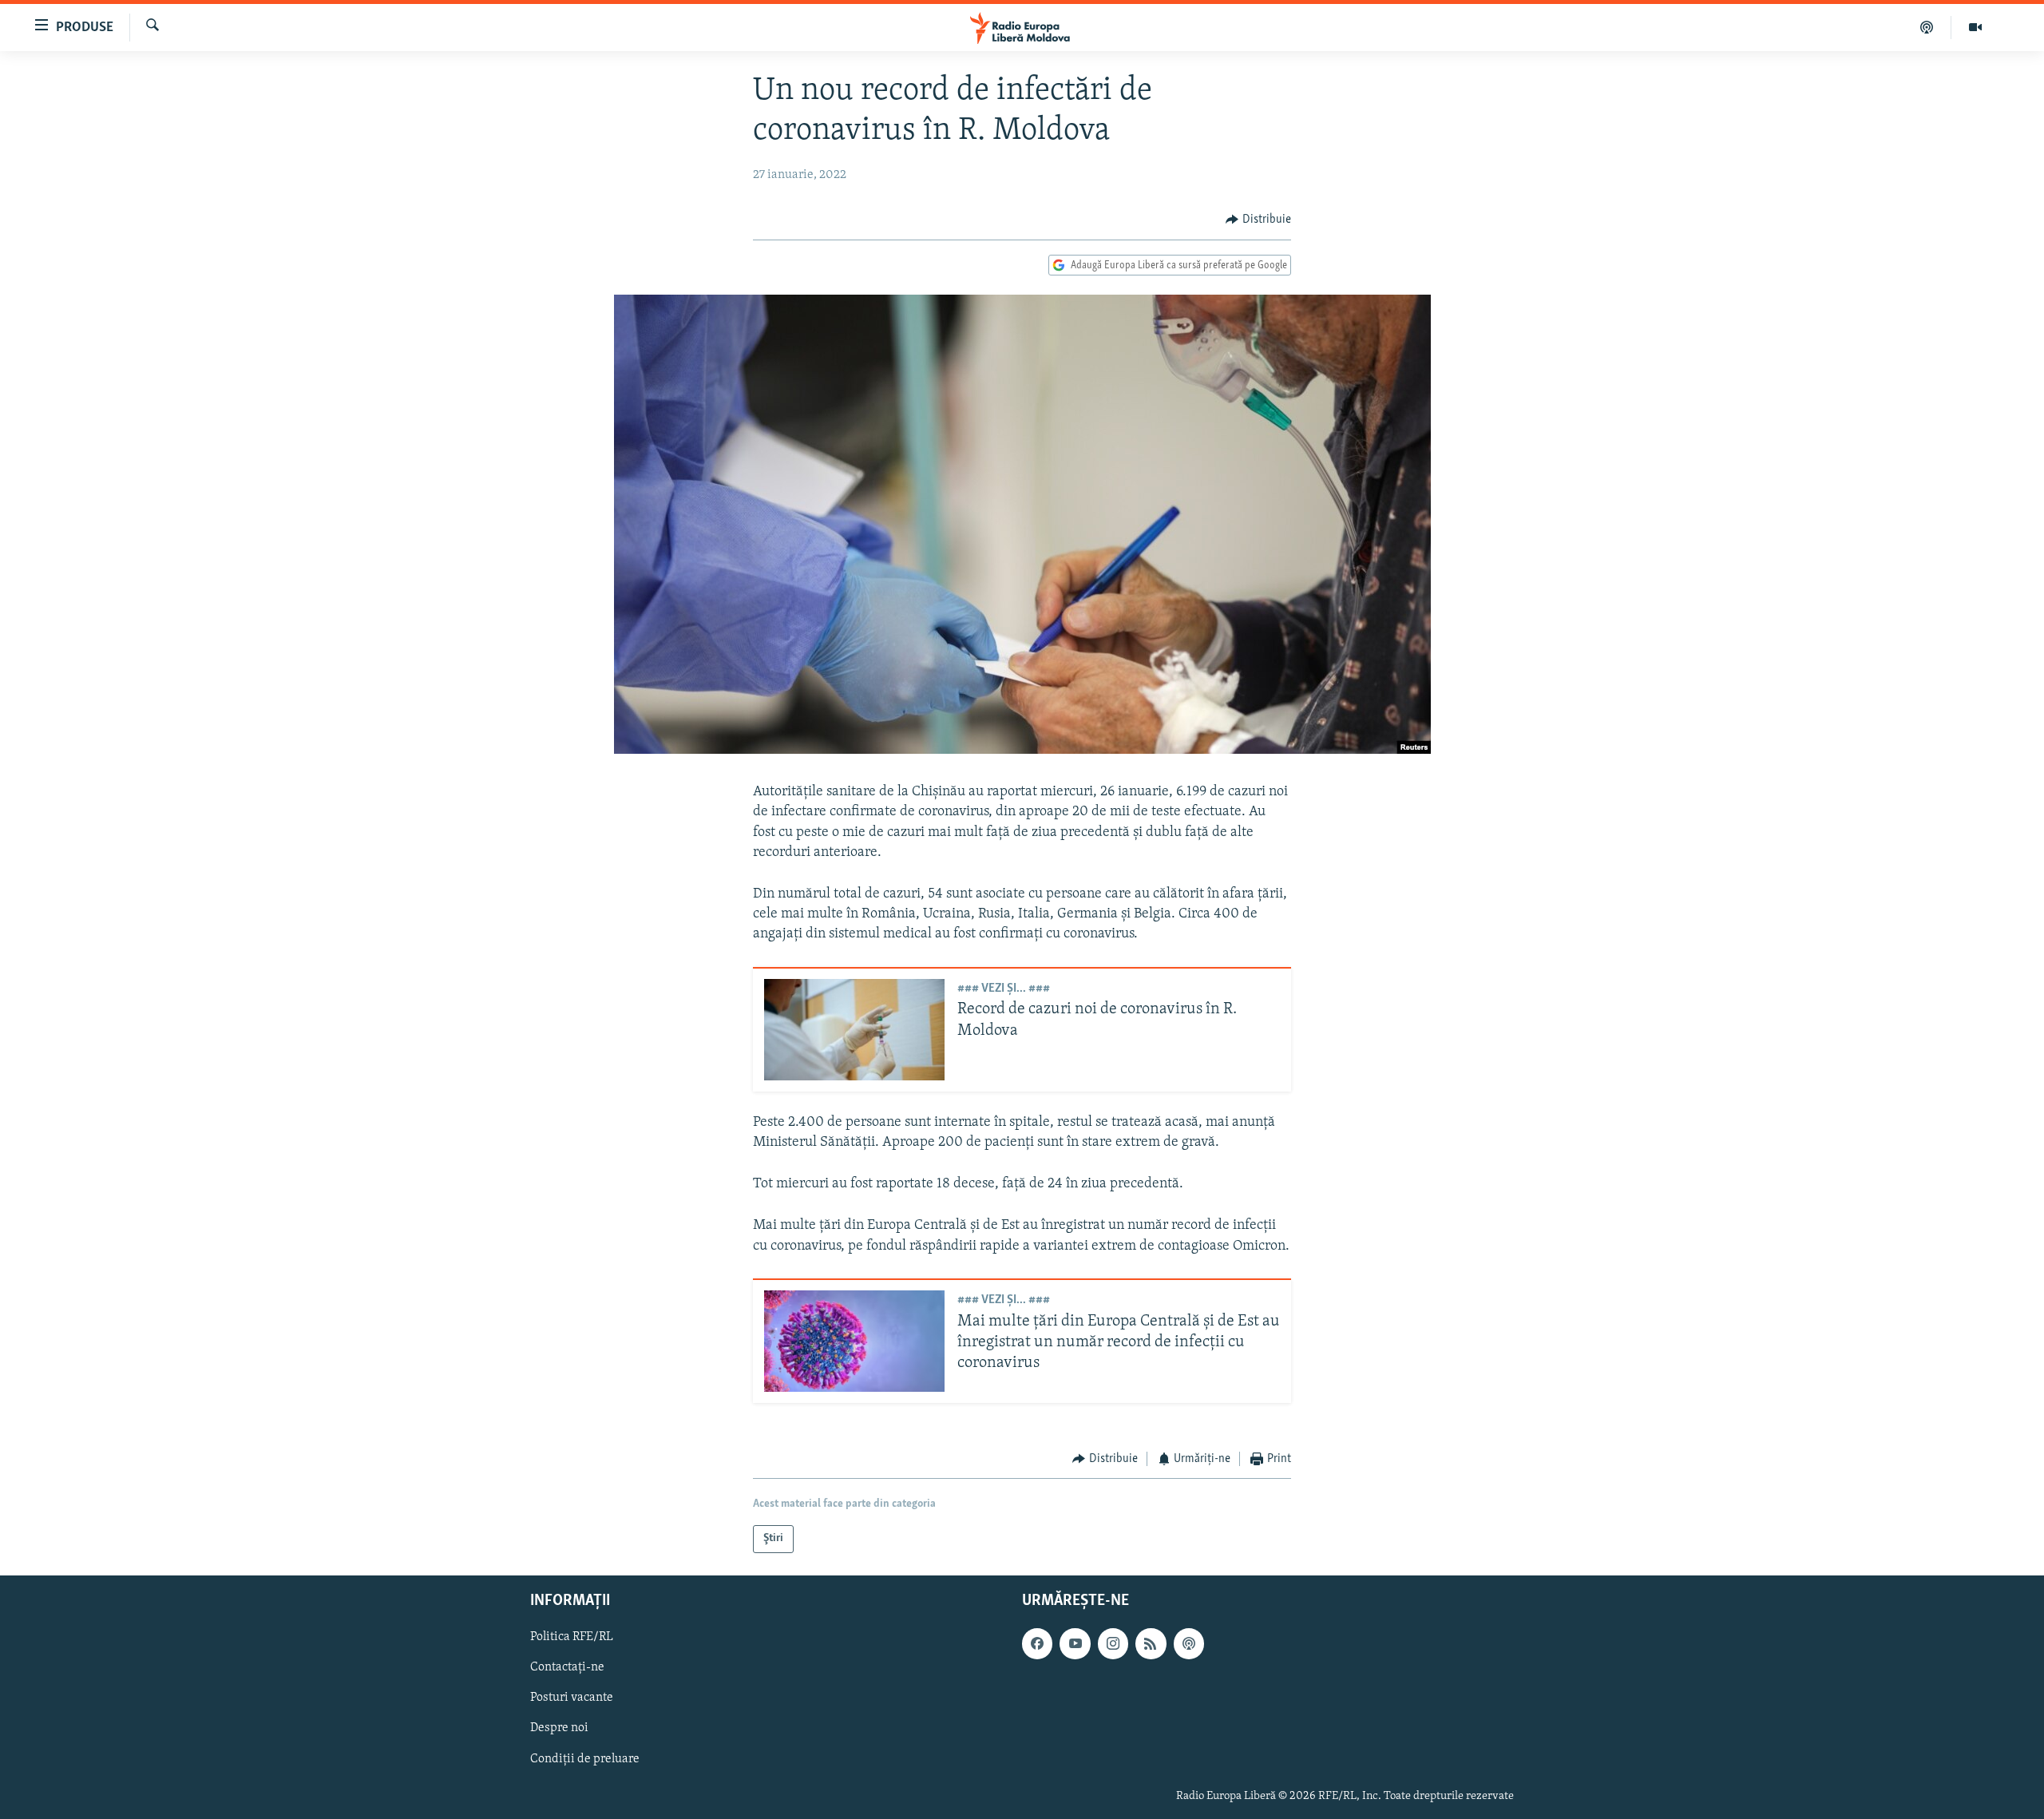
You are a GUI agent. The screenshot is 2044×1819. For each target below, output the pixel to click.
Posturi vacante (572, 1698)
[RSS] (1151, 1643)
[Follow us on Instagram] (1113, 1643)
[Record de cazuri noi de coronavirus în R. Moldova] (854, 1030)
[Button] (1258, 220)
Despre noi (559, 1728)
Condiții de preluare (585, 1758)
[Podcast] (1927, 27)
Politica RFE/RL (572, 1637)
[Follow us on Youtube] (1075, 1643)
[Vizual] (1975, 27)
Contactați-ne (567, 1667)
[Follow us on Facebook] (1037, 1643)
